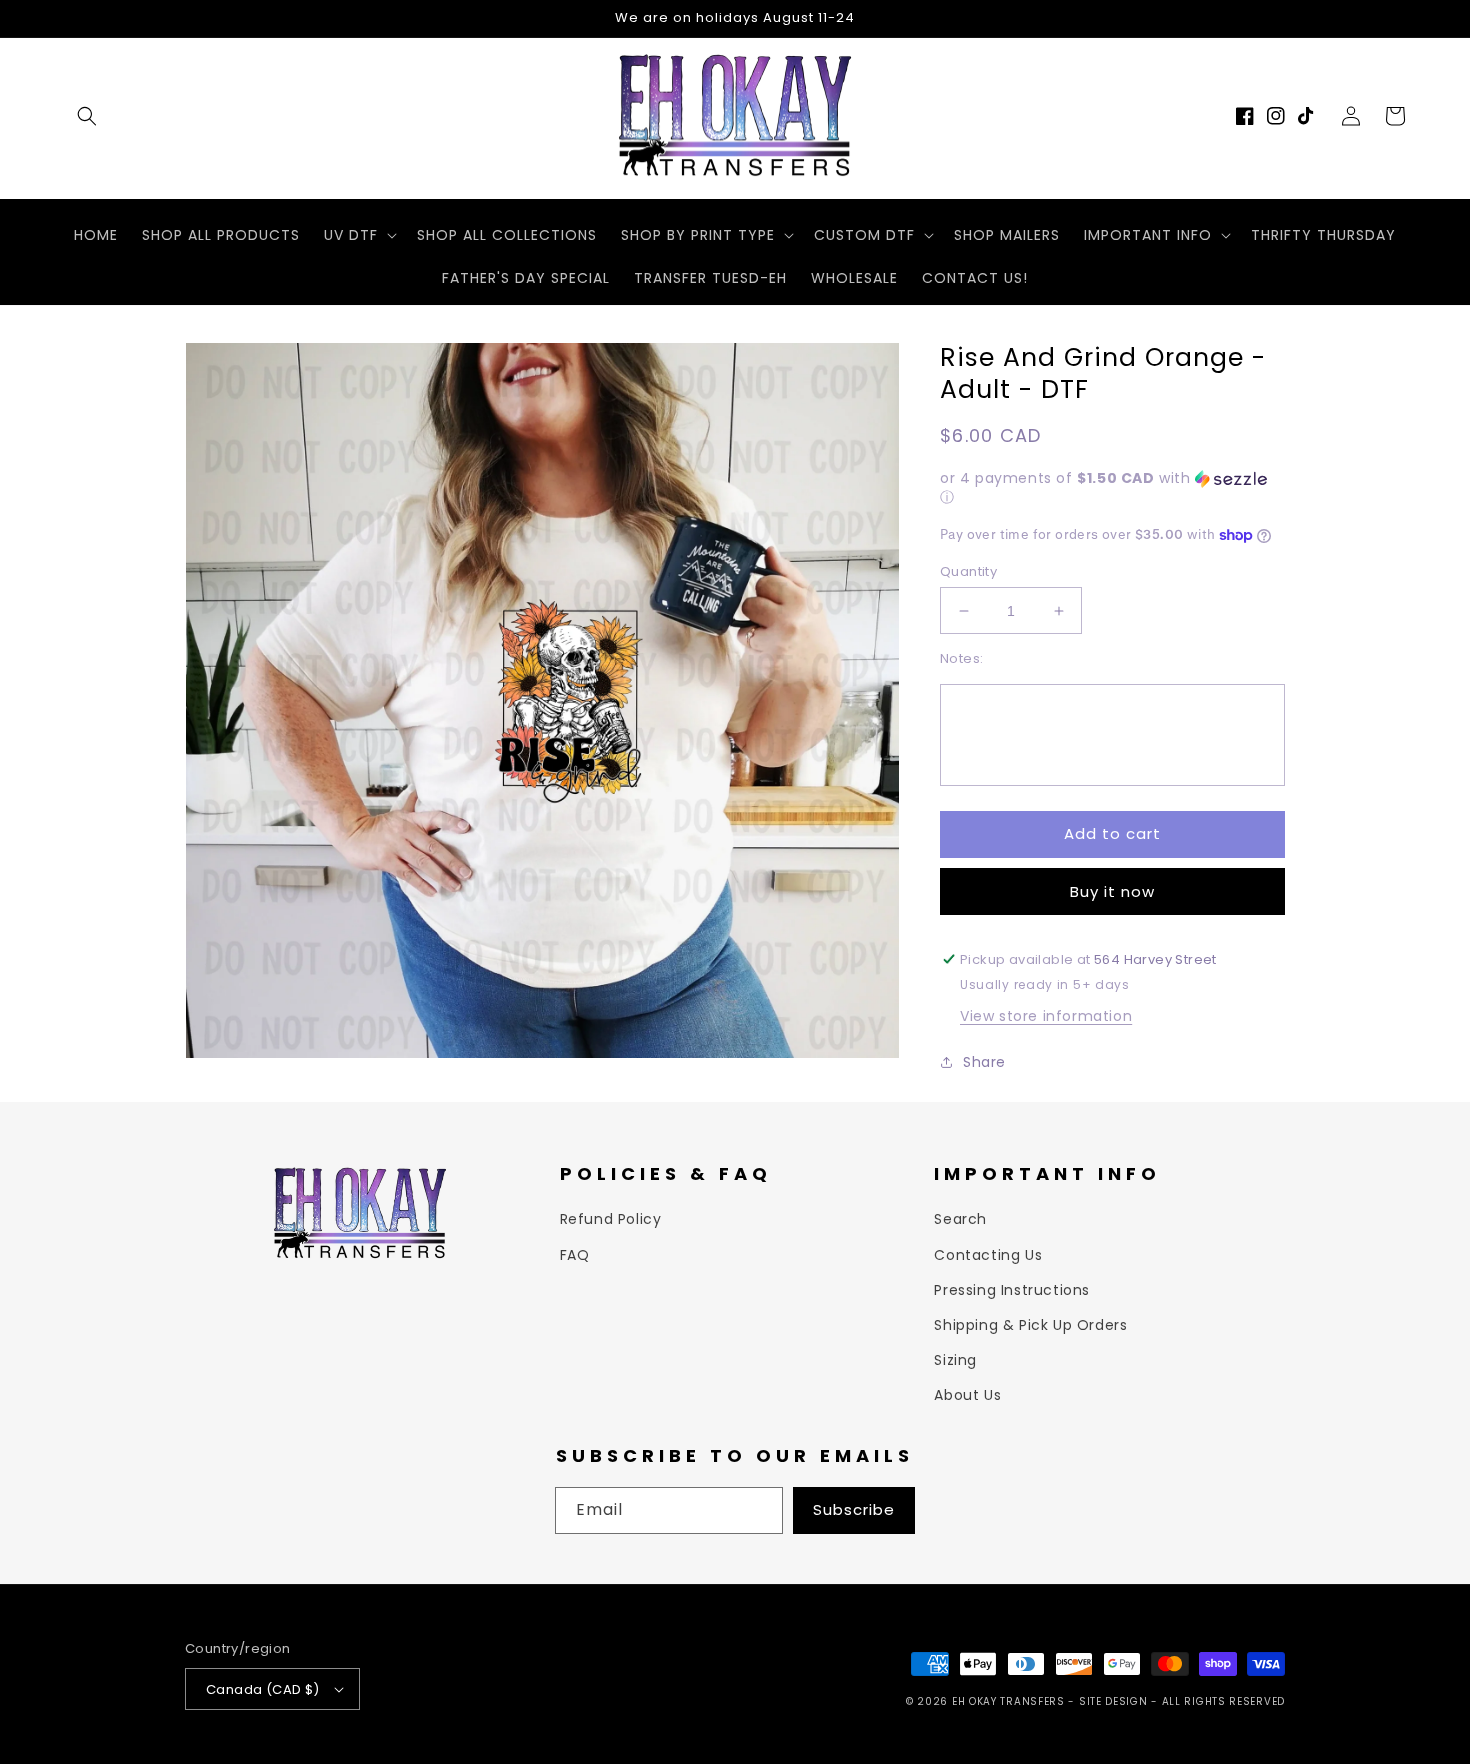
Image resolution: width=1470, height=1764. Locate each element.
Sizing (955, 1360)
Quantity (968, 571)
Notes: (961, 658)
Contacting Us (988, 1255)
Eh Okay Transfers (1008, 1701)
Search (960, 1219)
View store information (1046, 1016)
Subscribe (854, 1509)
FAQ (575, 1255)
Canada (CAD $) (263, 1689)
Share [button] (984, 1062)
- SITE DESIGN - (1114, 1701)
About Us (967, 1395)
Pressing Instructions (1012, 1290)
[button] (87, 116)
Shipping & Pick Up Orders (1030, 1325)
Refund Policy (611, 1219)
